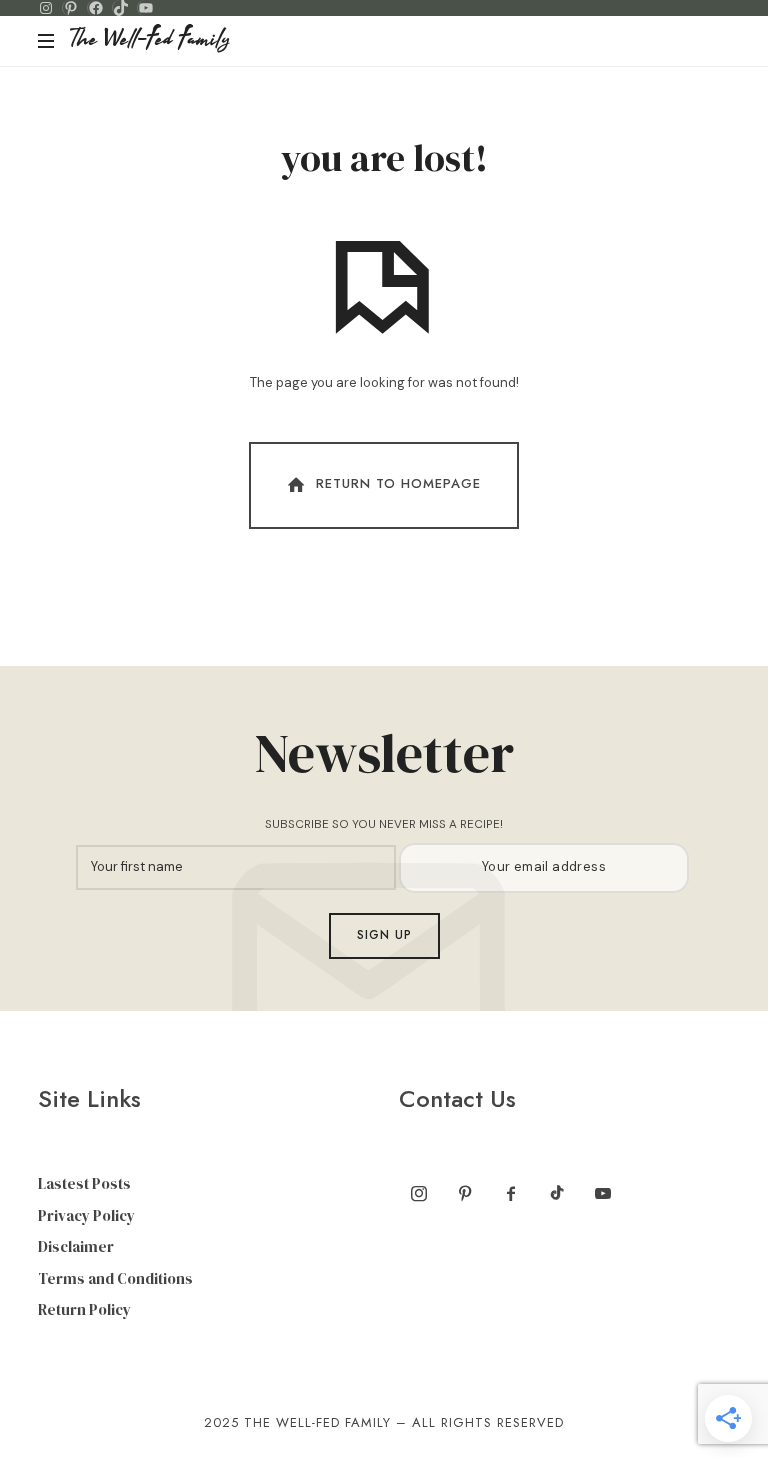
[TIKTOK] (121, 8)
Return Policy (84, 1309)
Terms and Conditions (115, 1278)
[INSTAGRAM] (46, 8)
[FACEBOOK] (96, 8)
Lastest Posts (84, 1183)
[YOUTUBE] (146, 8)
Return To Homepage (398, 483)
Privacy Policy (86, 1215)
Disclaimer (76, 1246)
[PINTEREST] (71, 8)
